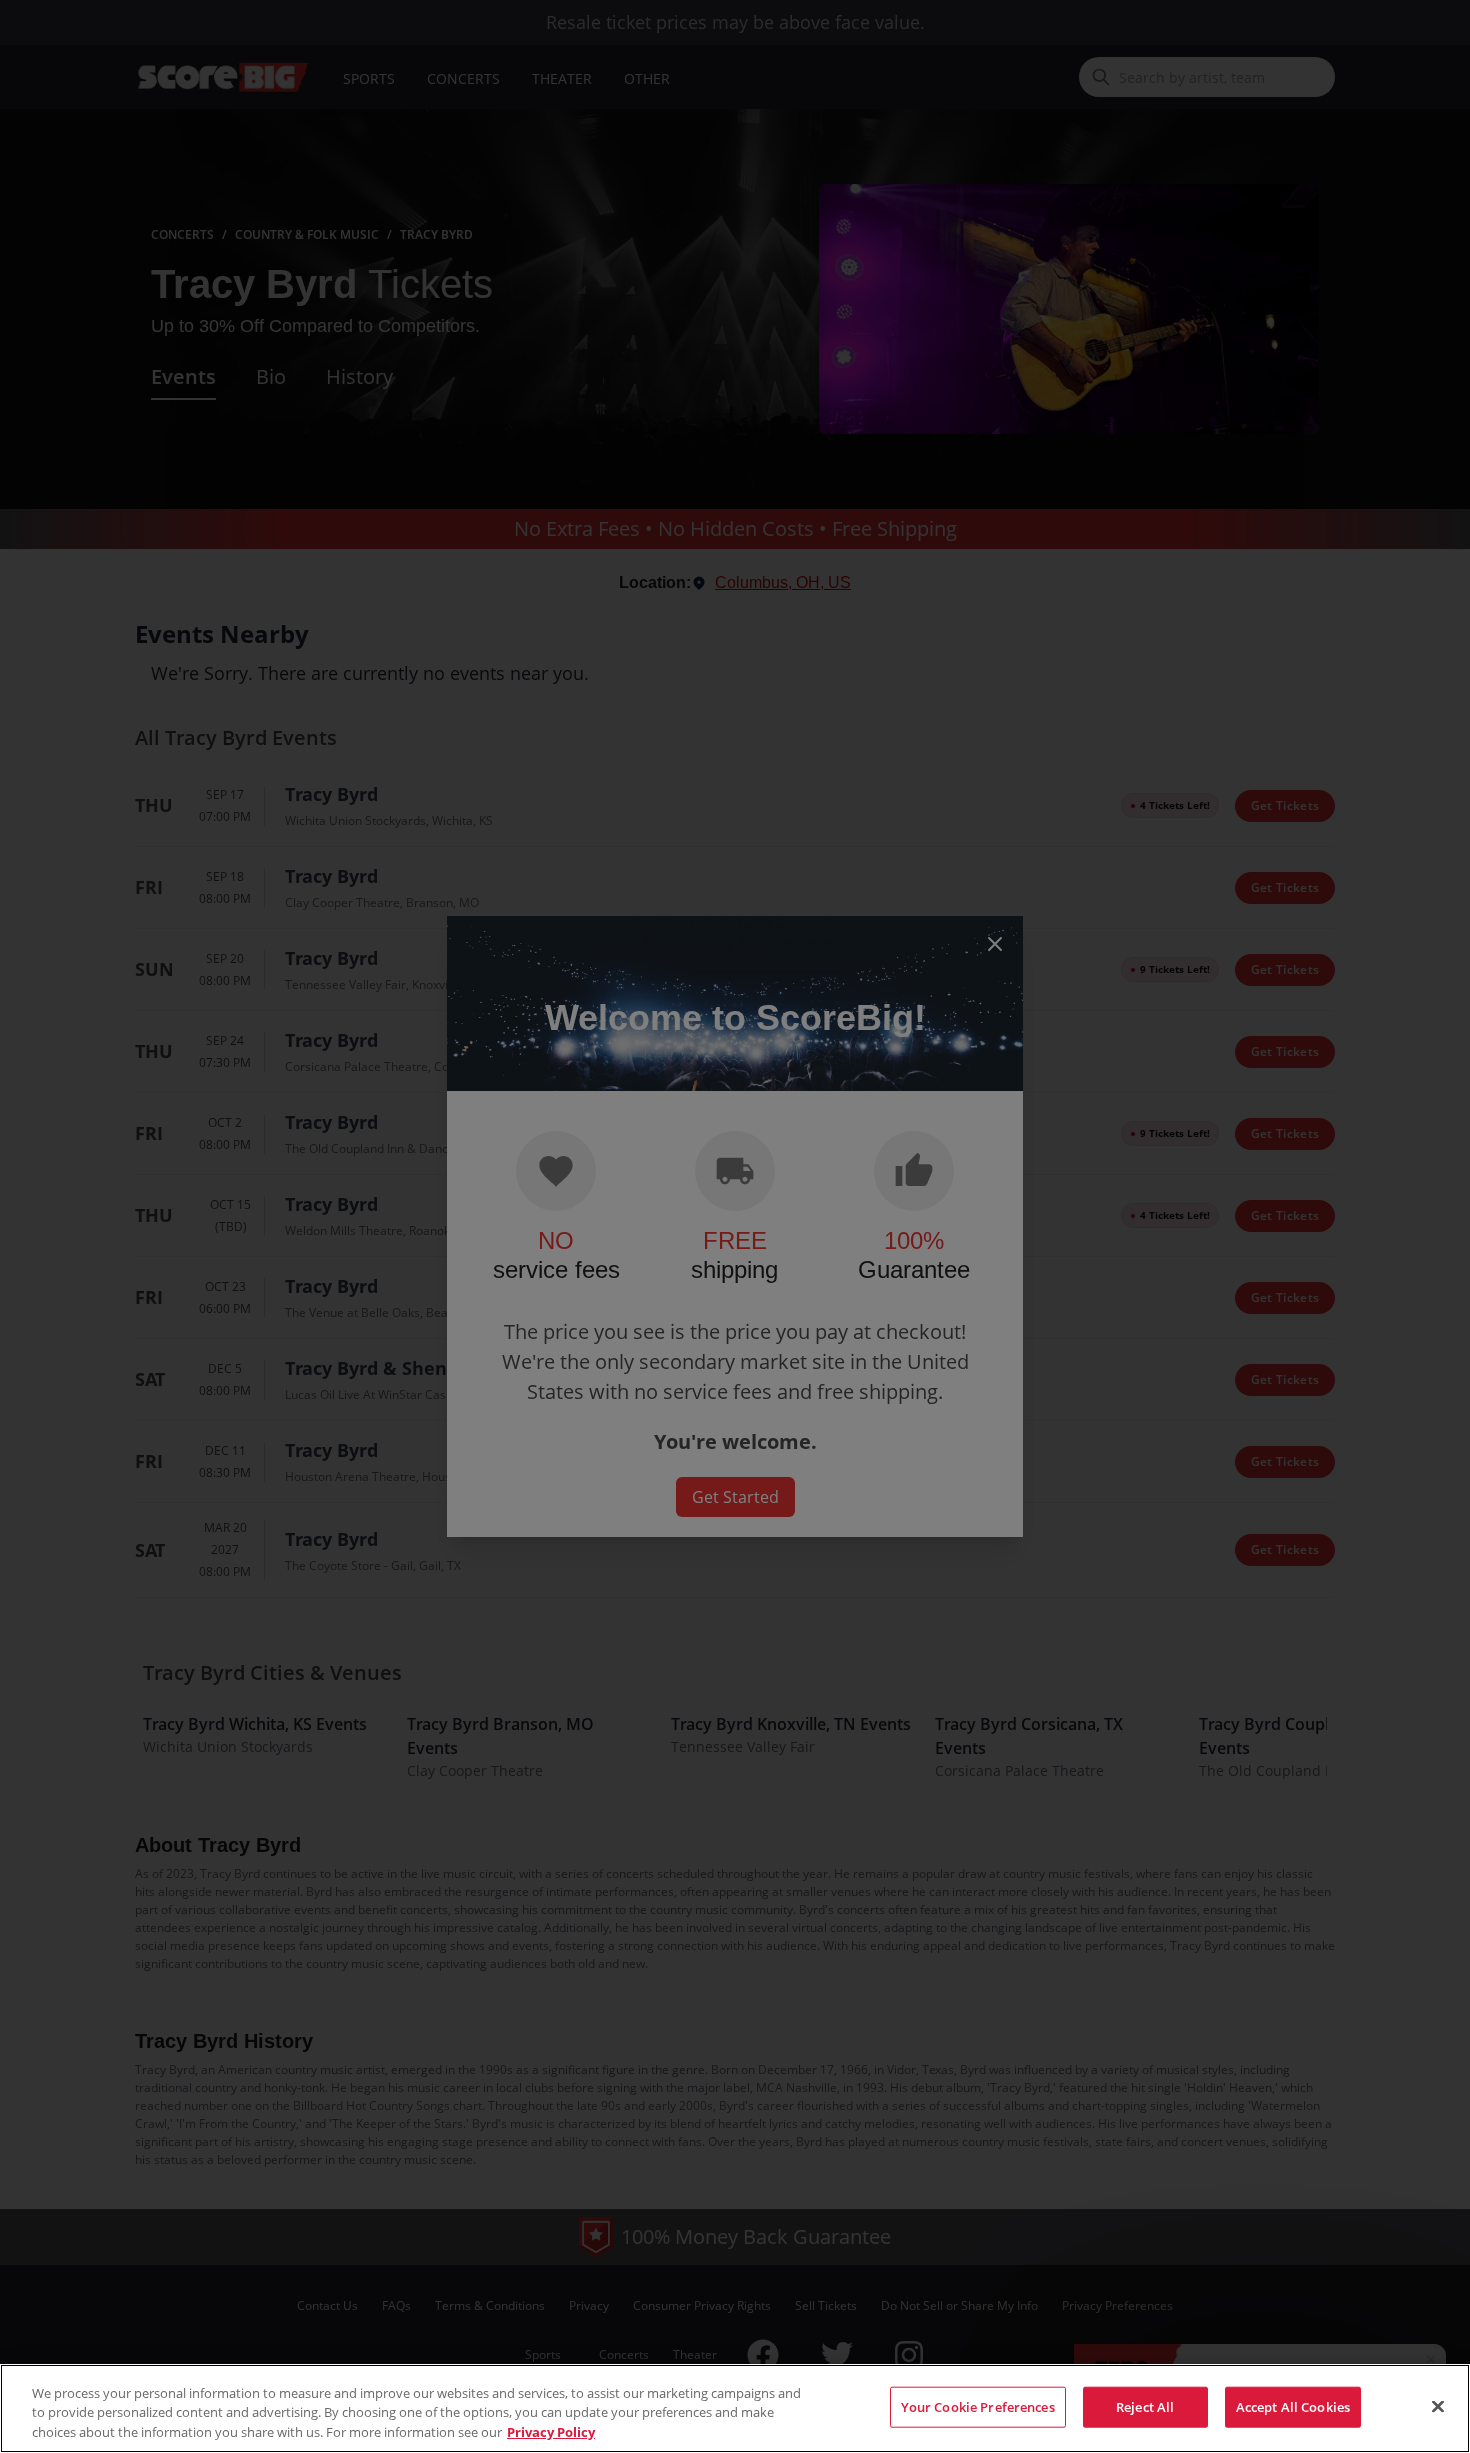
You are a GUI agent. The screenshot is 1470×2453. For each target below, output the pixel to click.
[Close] (1438, 2406)
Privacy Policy (551, 2432)
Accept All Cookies (1293, 2406)
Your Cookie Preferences (978, 2406)
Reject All (1145, 2406)
